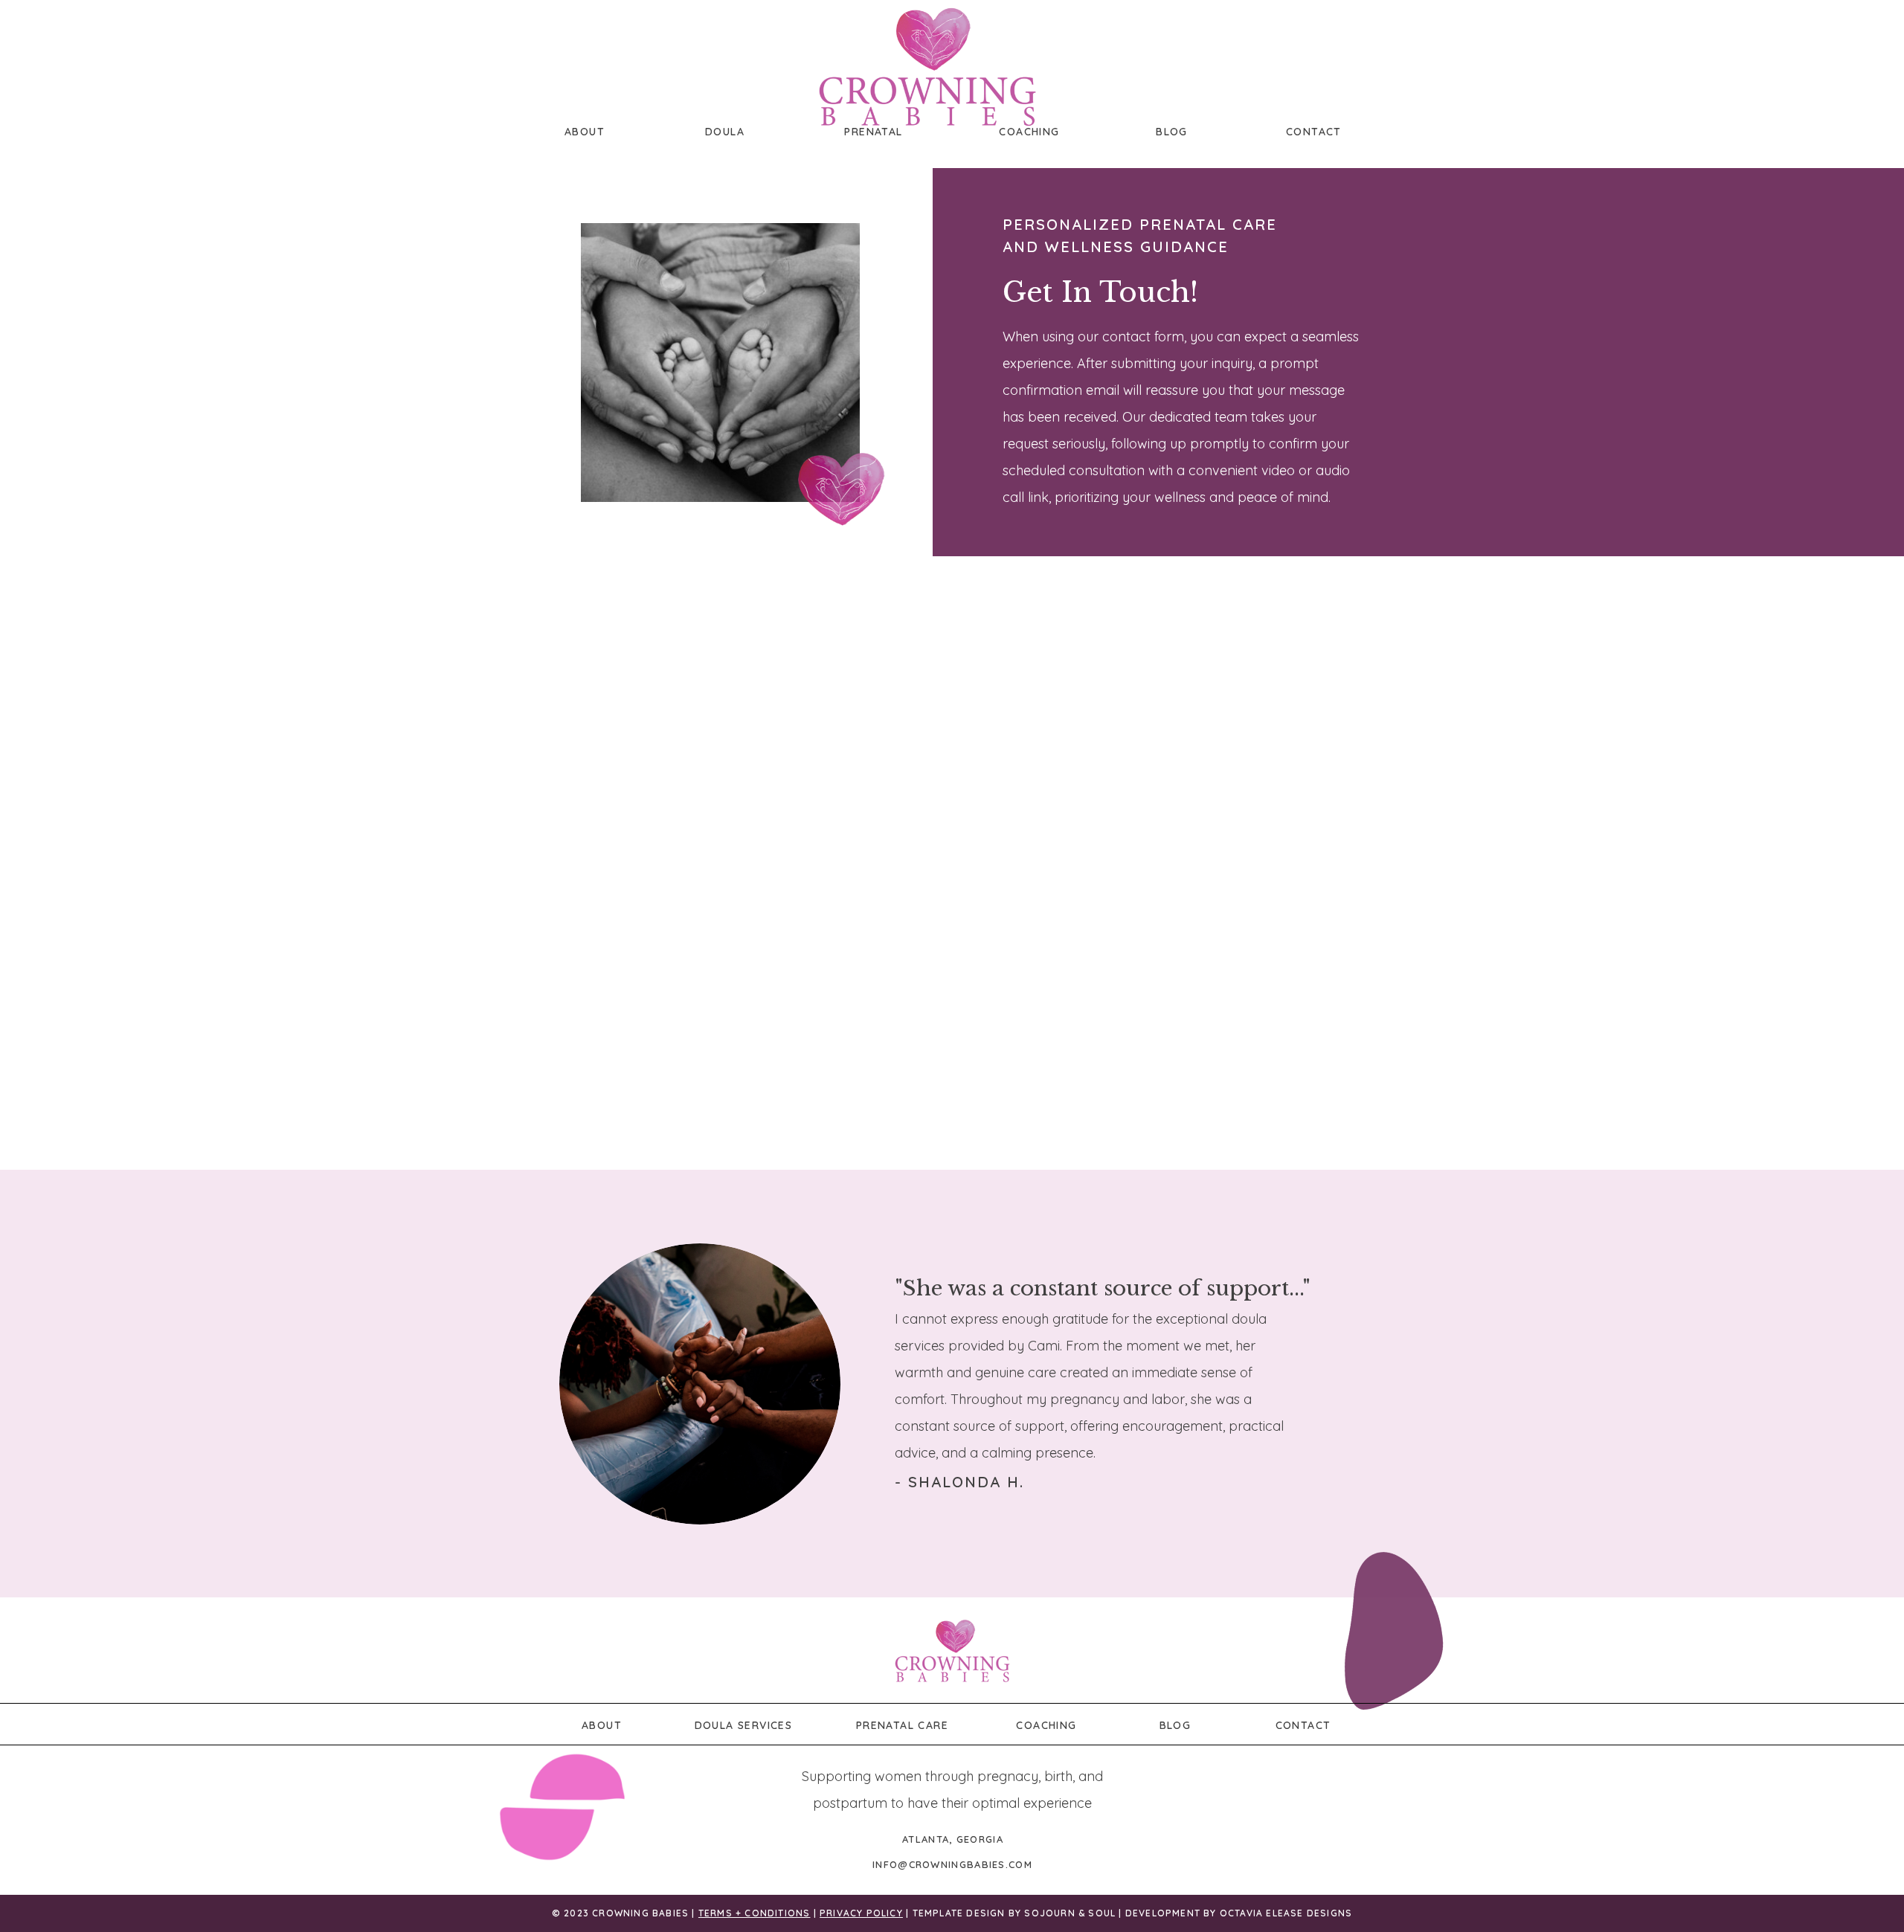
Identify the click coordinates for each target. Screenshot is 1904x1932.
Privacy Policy (861, 1913)
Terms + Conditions (755, 1913)
